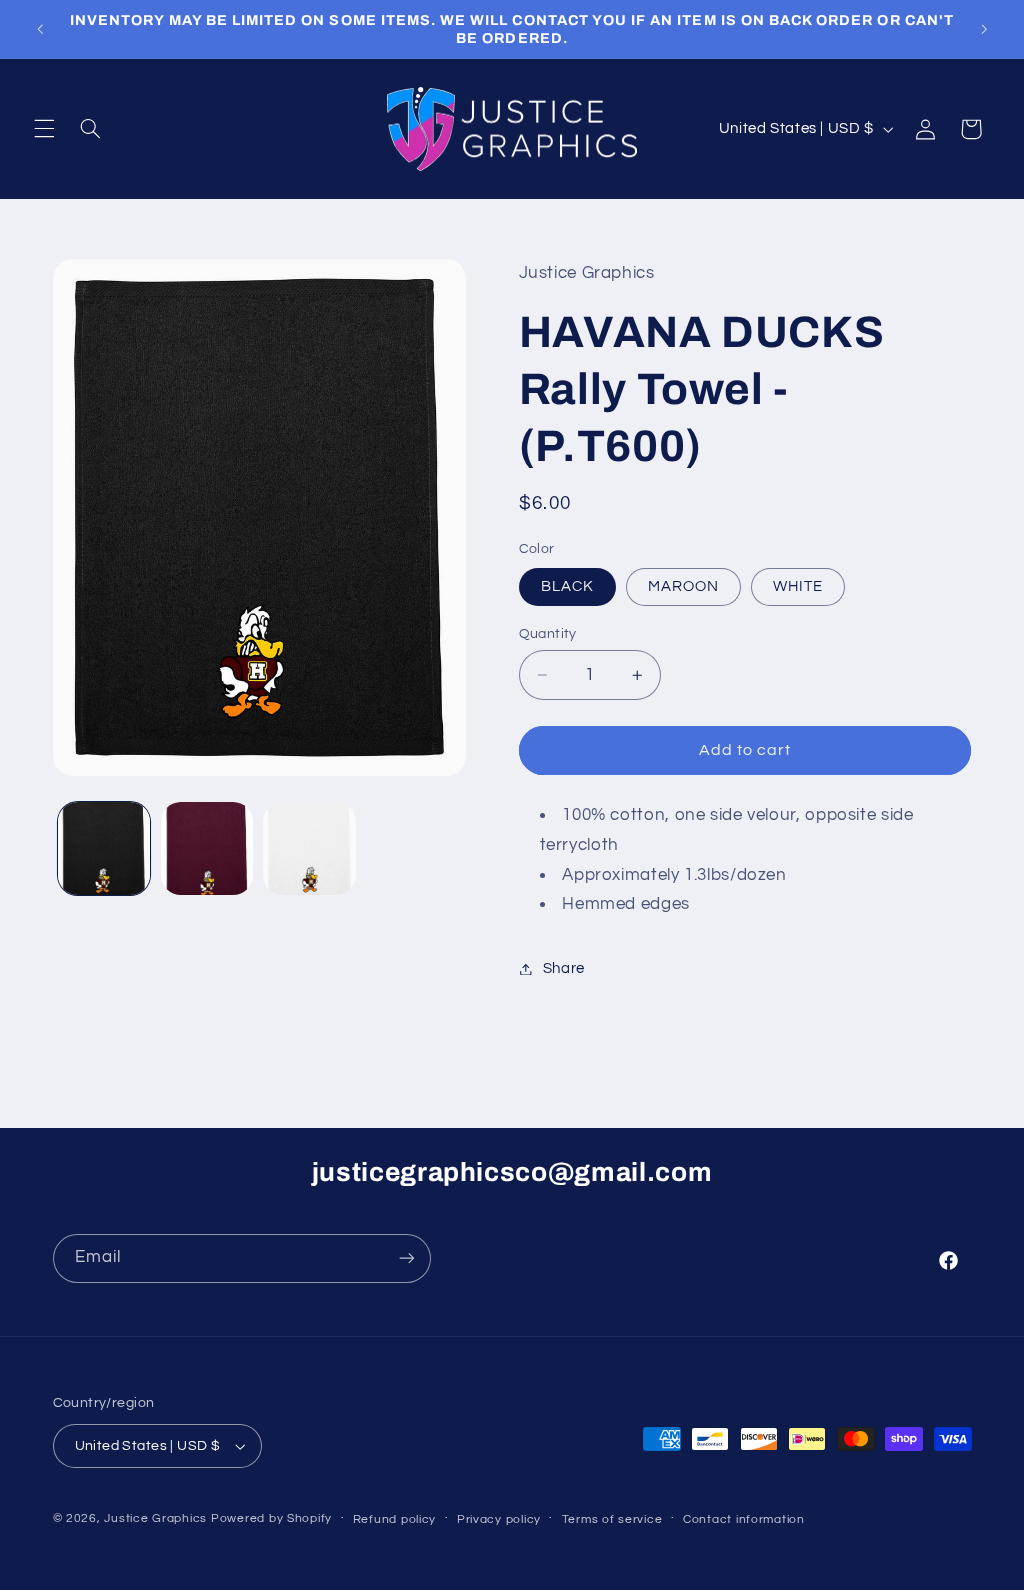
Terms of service (612, 1519)
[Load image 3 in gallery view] (309, 848)
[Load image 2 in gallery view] (207, 848)
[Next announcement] (984, 29)
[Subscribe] (406, 1258)
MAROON (683, 586)
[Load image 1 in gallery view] (104, 848)
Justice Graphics (155, 1518)
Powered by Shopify (271, 1518)
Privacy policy (499, 1519)
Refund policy (395, 1519)
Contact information (744, 1519)
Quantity (548, 634)
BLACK (567, 586)
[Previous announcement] (40, 29)
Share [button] (564, 968)
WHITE (798, 586)
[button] (44, 129)
